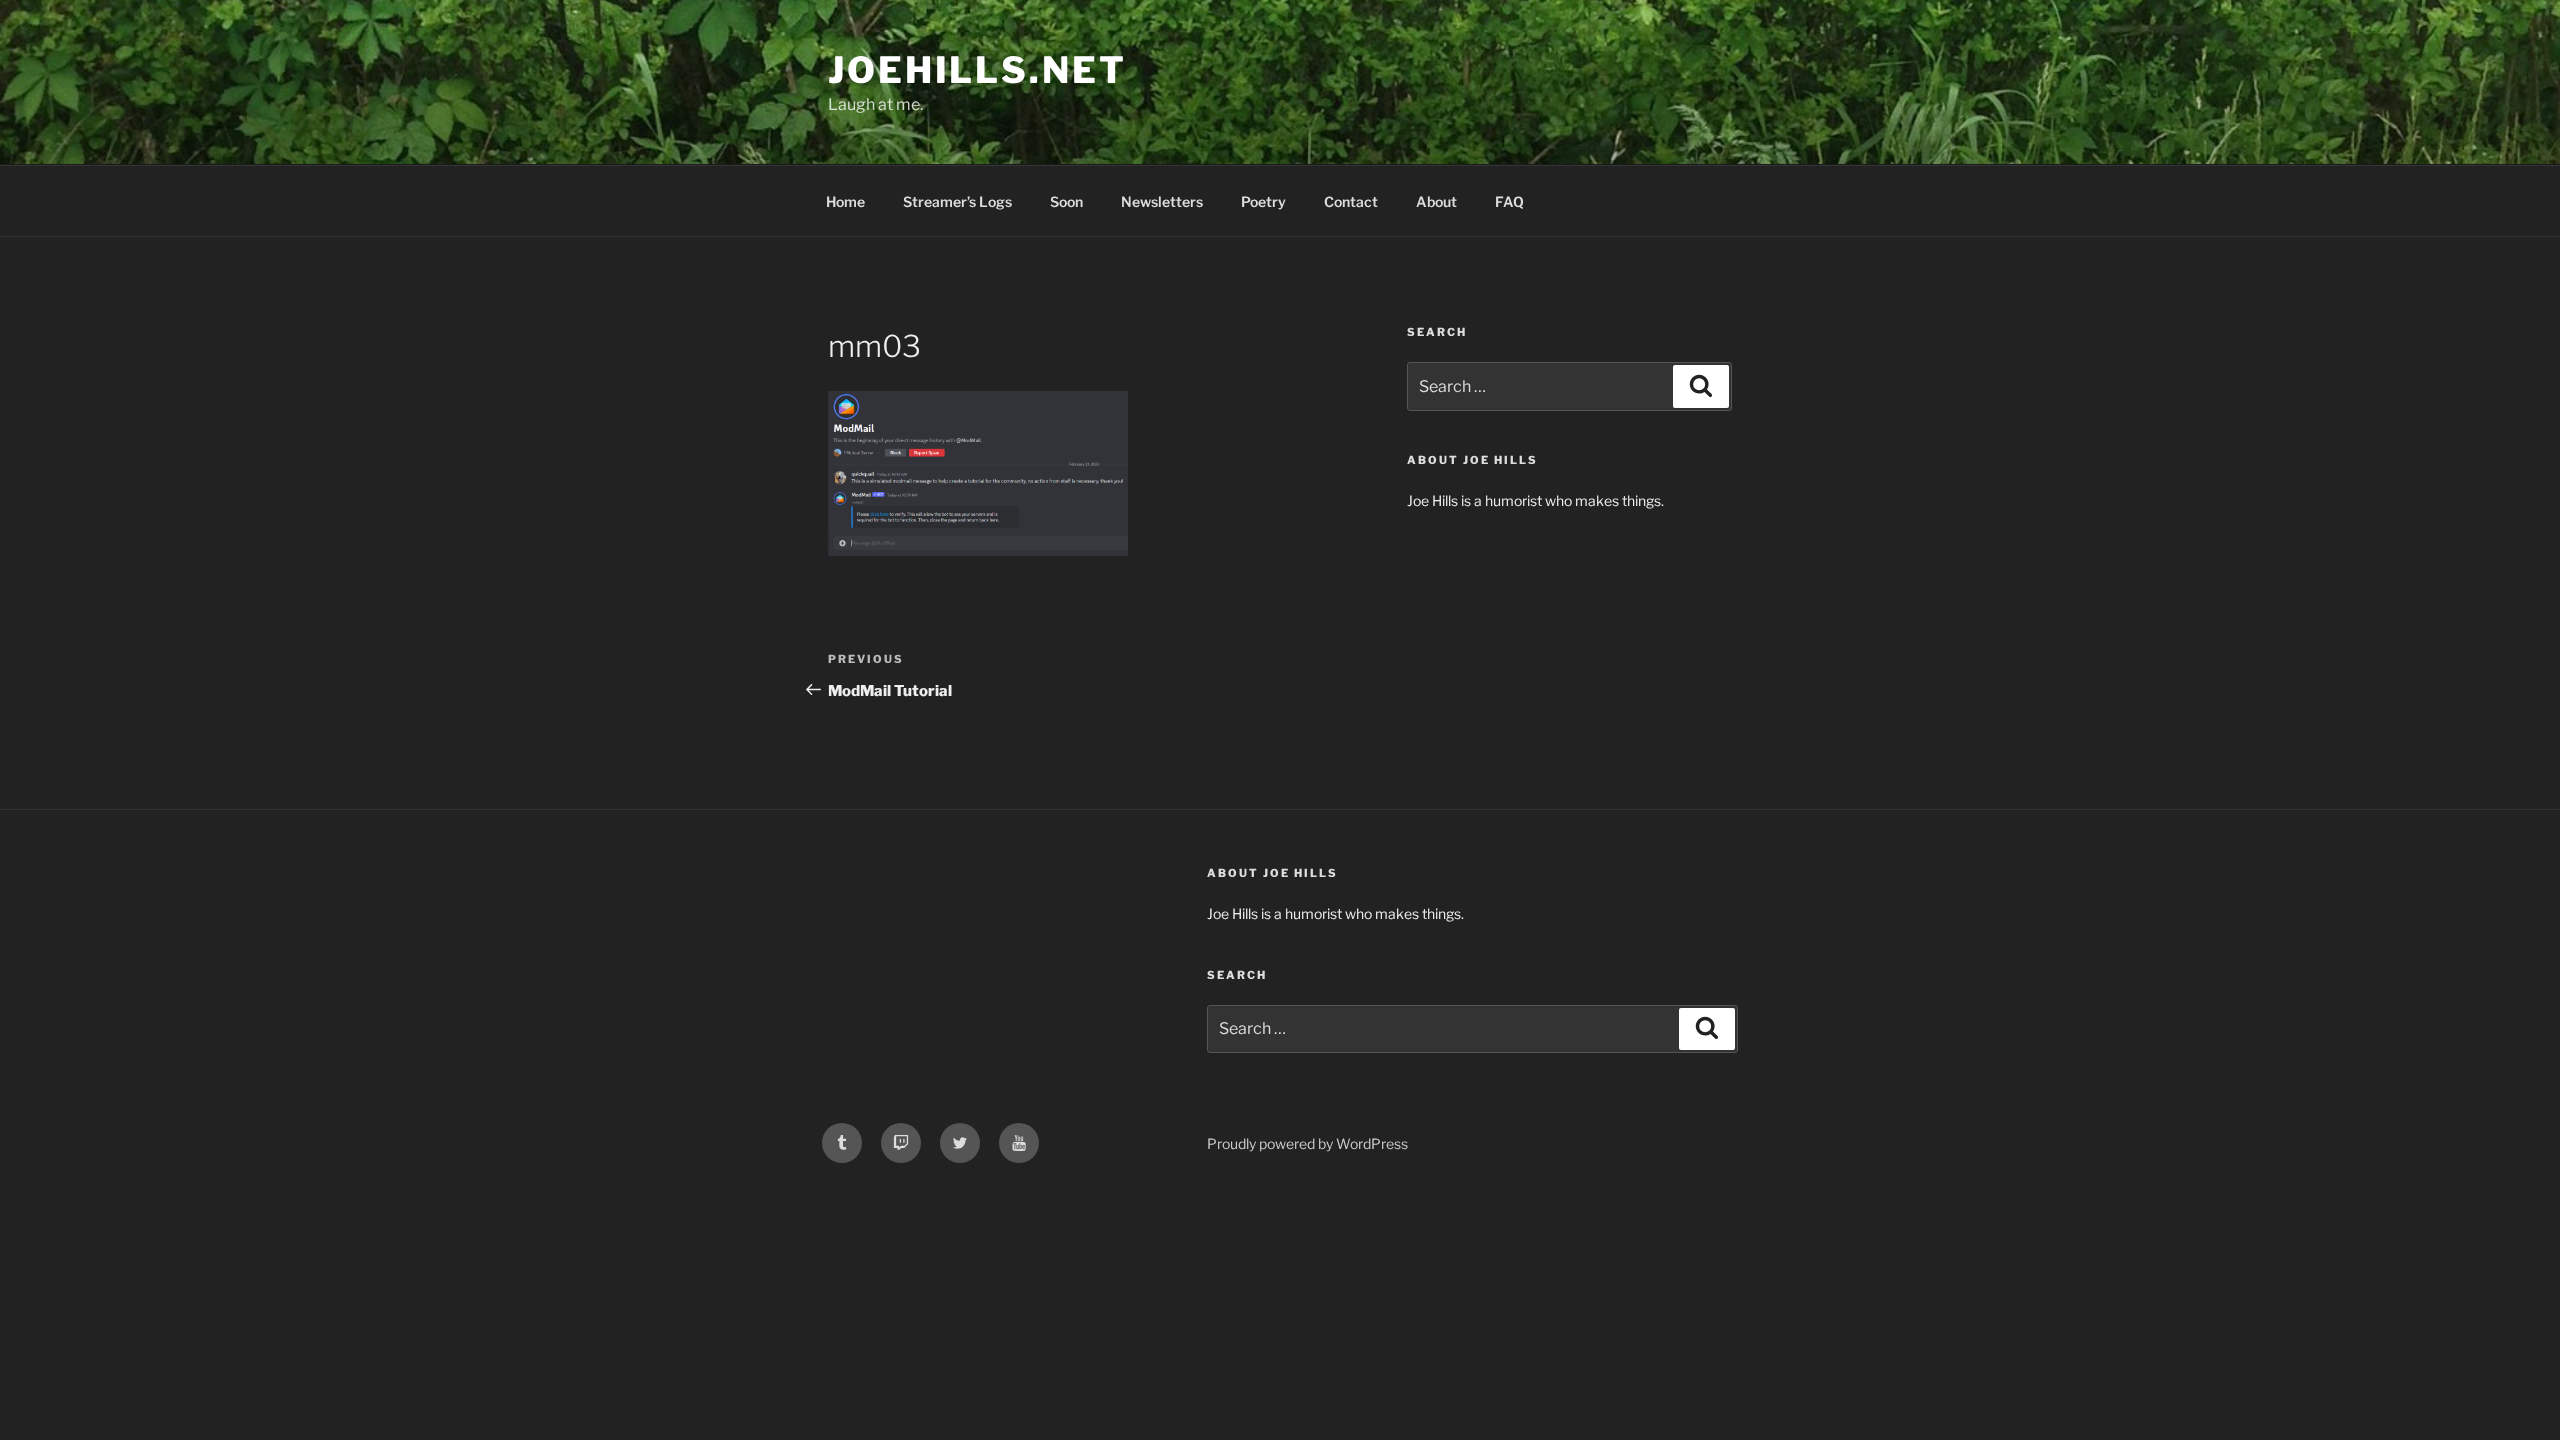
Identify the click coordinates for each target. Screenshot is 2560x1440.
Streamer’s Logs (957, 201)
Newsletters (1162, 201)
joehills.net (977, 70)
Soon (1066, 201)
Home (845, 201)
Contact (1351, 201)
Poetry (1263, 201)
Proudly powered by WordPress (1307, 1143)
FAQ (1509, 201)
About (1436, 201)
